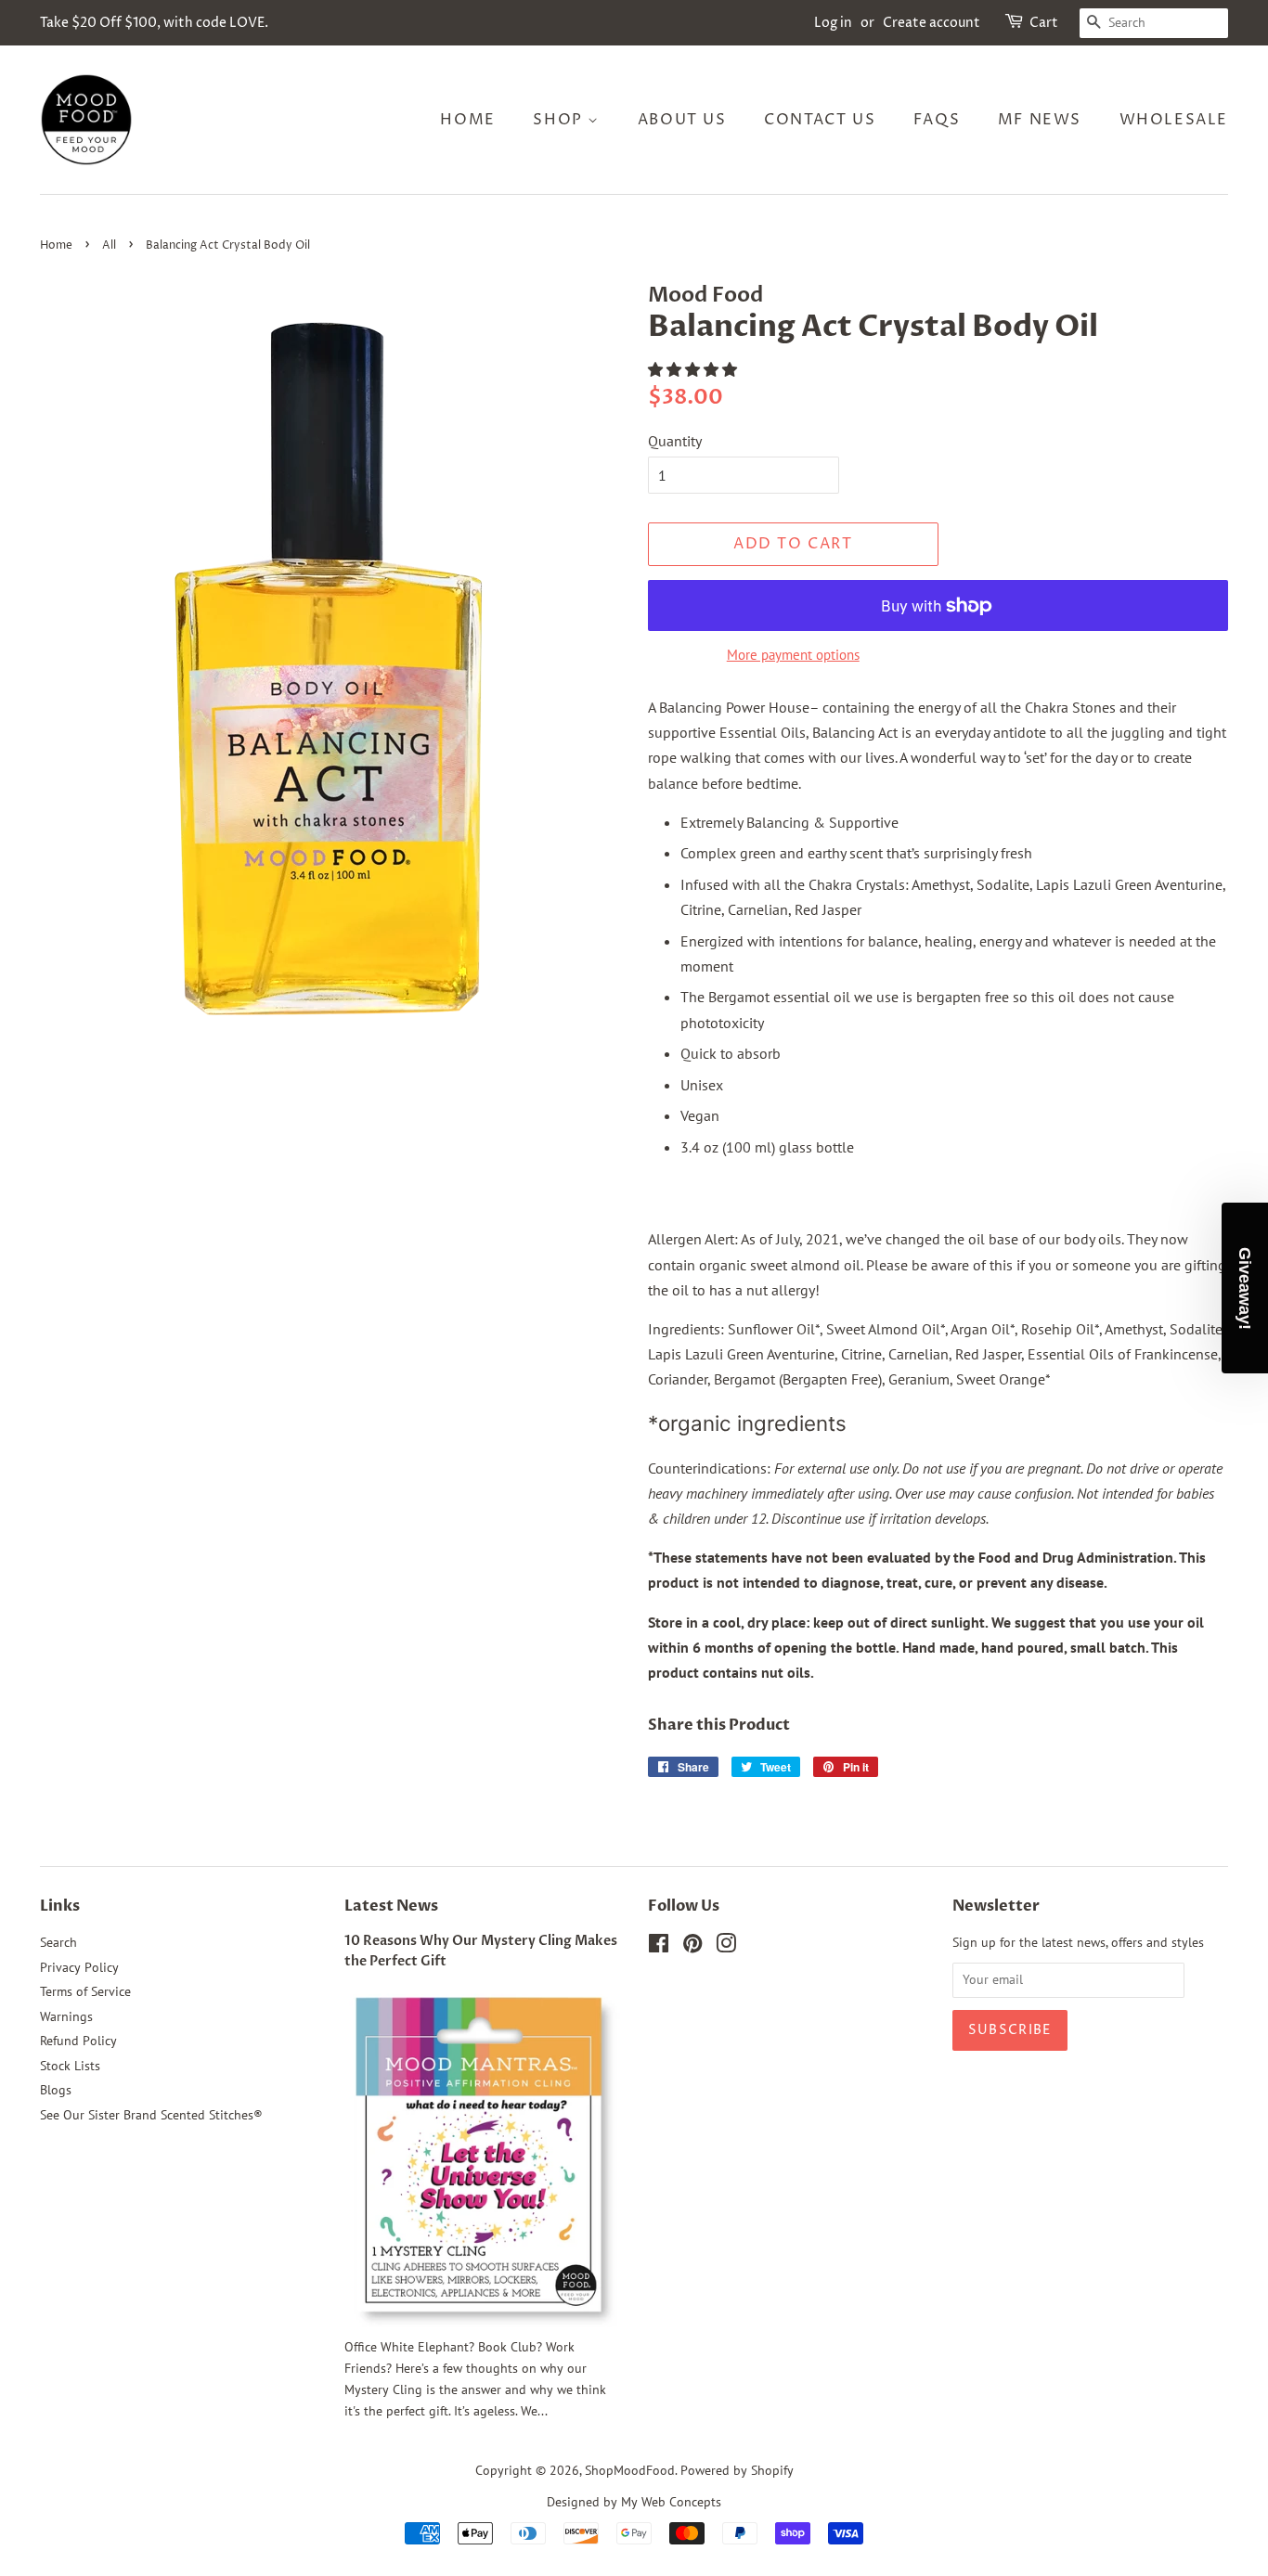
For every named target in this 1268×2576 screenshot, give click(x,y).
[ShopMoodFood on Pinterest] (692, 1947)
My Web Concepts (671, 2502)
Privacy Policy (79, 1967)
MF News (1040, 120)
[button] (694, 369)
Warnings (66, 2016)
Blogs (56, 2090)
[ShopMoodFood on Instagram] (726, 1947)
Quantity (675, 441)
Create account (932, 23)
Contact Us (820, 120)
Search (58, 1942)
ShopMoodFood (630, 2470)
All (109, 245)
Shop (560, 120)
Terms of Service (85, 1991)
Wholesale (1174, 120)
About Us (682, 120)
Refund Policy (78, 2041)
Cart (1044, 23)
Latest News (391, 1906)
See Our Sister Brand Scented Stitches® (151, 2115)
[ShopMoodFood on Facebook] (659, 1947)
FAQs (937, 120)
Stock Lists (70, 2066)
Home (467, 120)
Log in (833, 23)
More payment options (793, 655)
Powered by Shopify (737, 2470)
